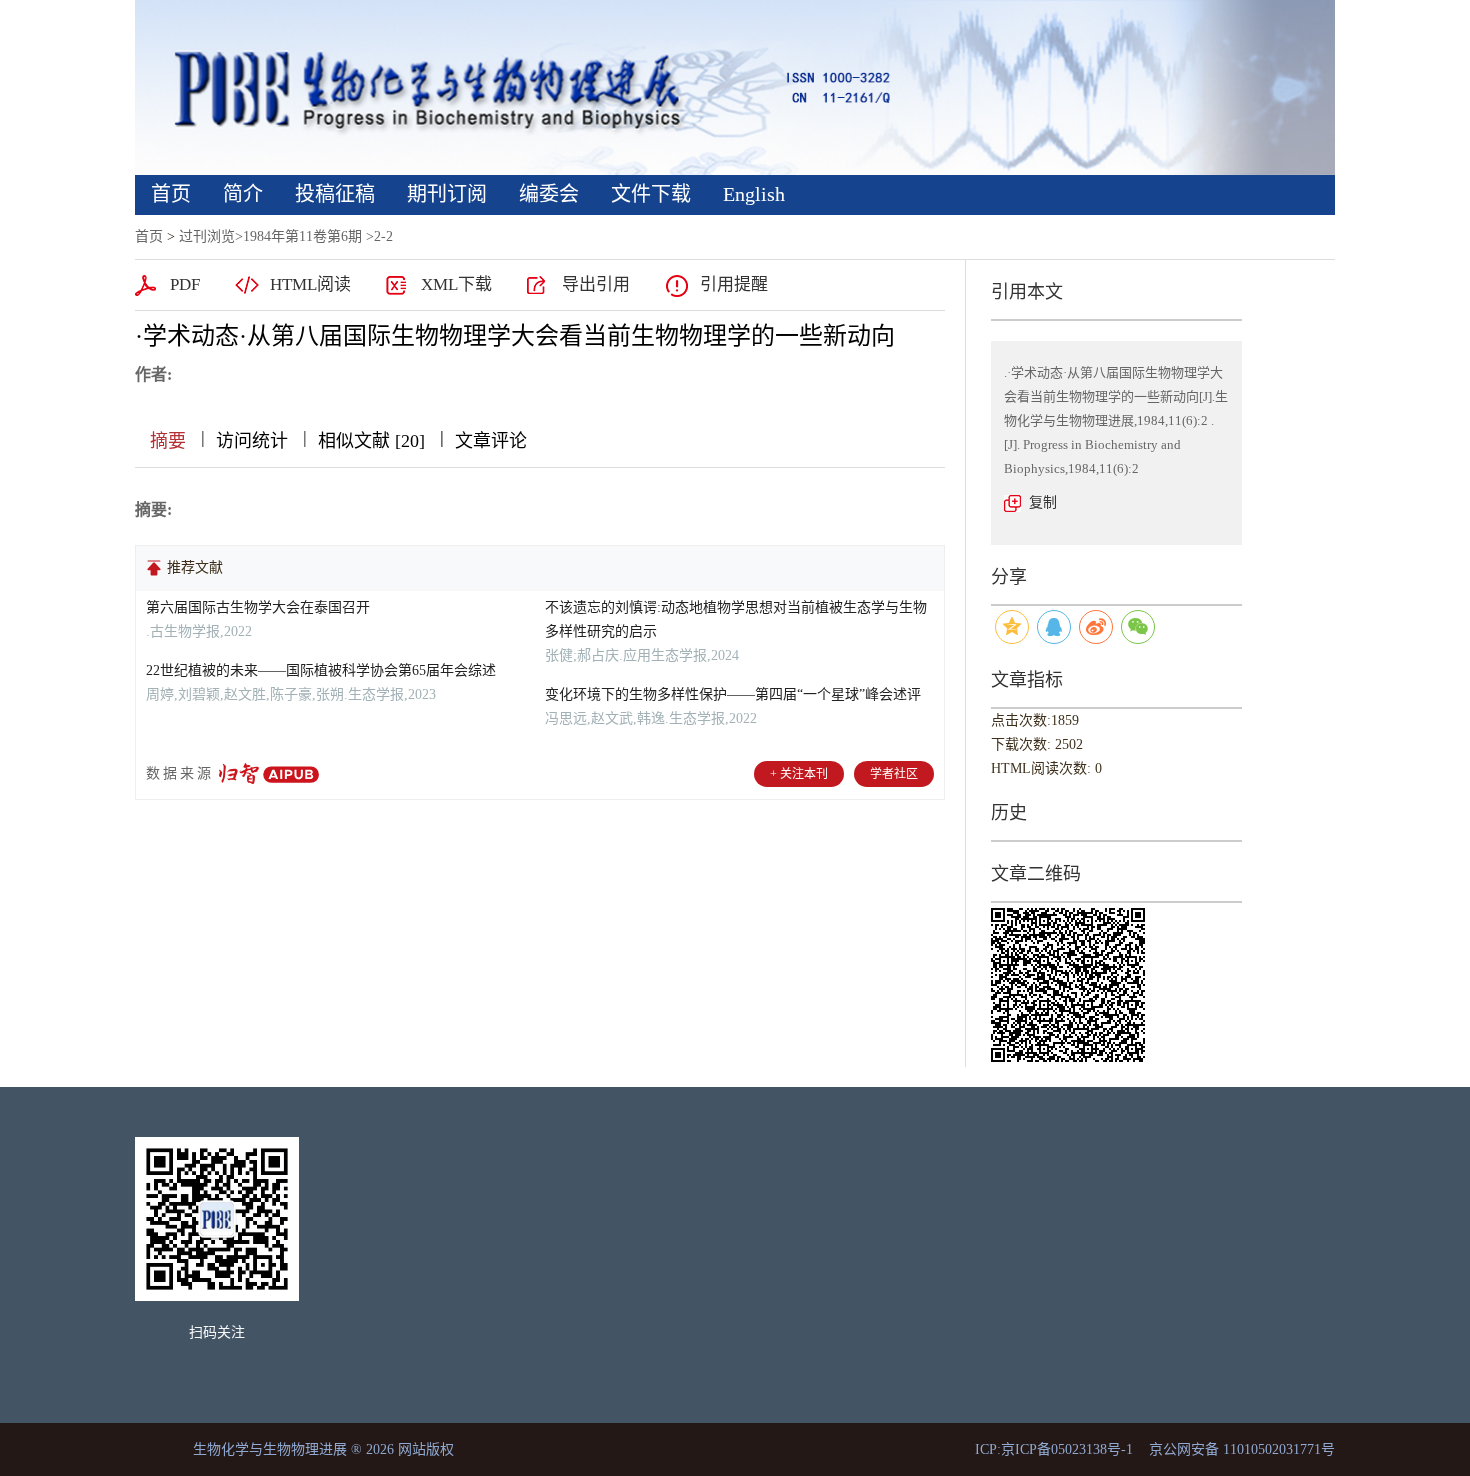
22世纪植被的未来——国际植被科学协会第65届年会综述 (321, 670)
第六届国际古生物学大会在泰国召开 (258, 607)
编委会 (549, 194)
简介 (243, 194)
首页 (171, 194)
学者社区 (894, 774)
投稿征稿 (335, 194)
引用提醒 (734, 284)
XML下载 (456, 284)
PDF (185, 284)
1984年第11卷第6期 (302, 236)
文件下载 (651, 194)
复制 (1043, 502)
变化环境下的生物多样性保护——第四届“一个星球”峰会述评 (733, 694)
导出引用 (596, 284)
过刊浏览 (207, 236)
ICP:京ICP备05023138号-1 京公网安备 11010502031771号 (1155, 1449)
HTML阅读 (310, 284)
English (754, 194)
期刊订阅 (447, 194)
